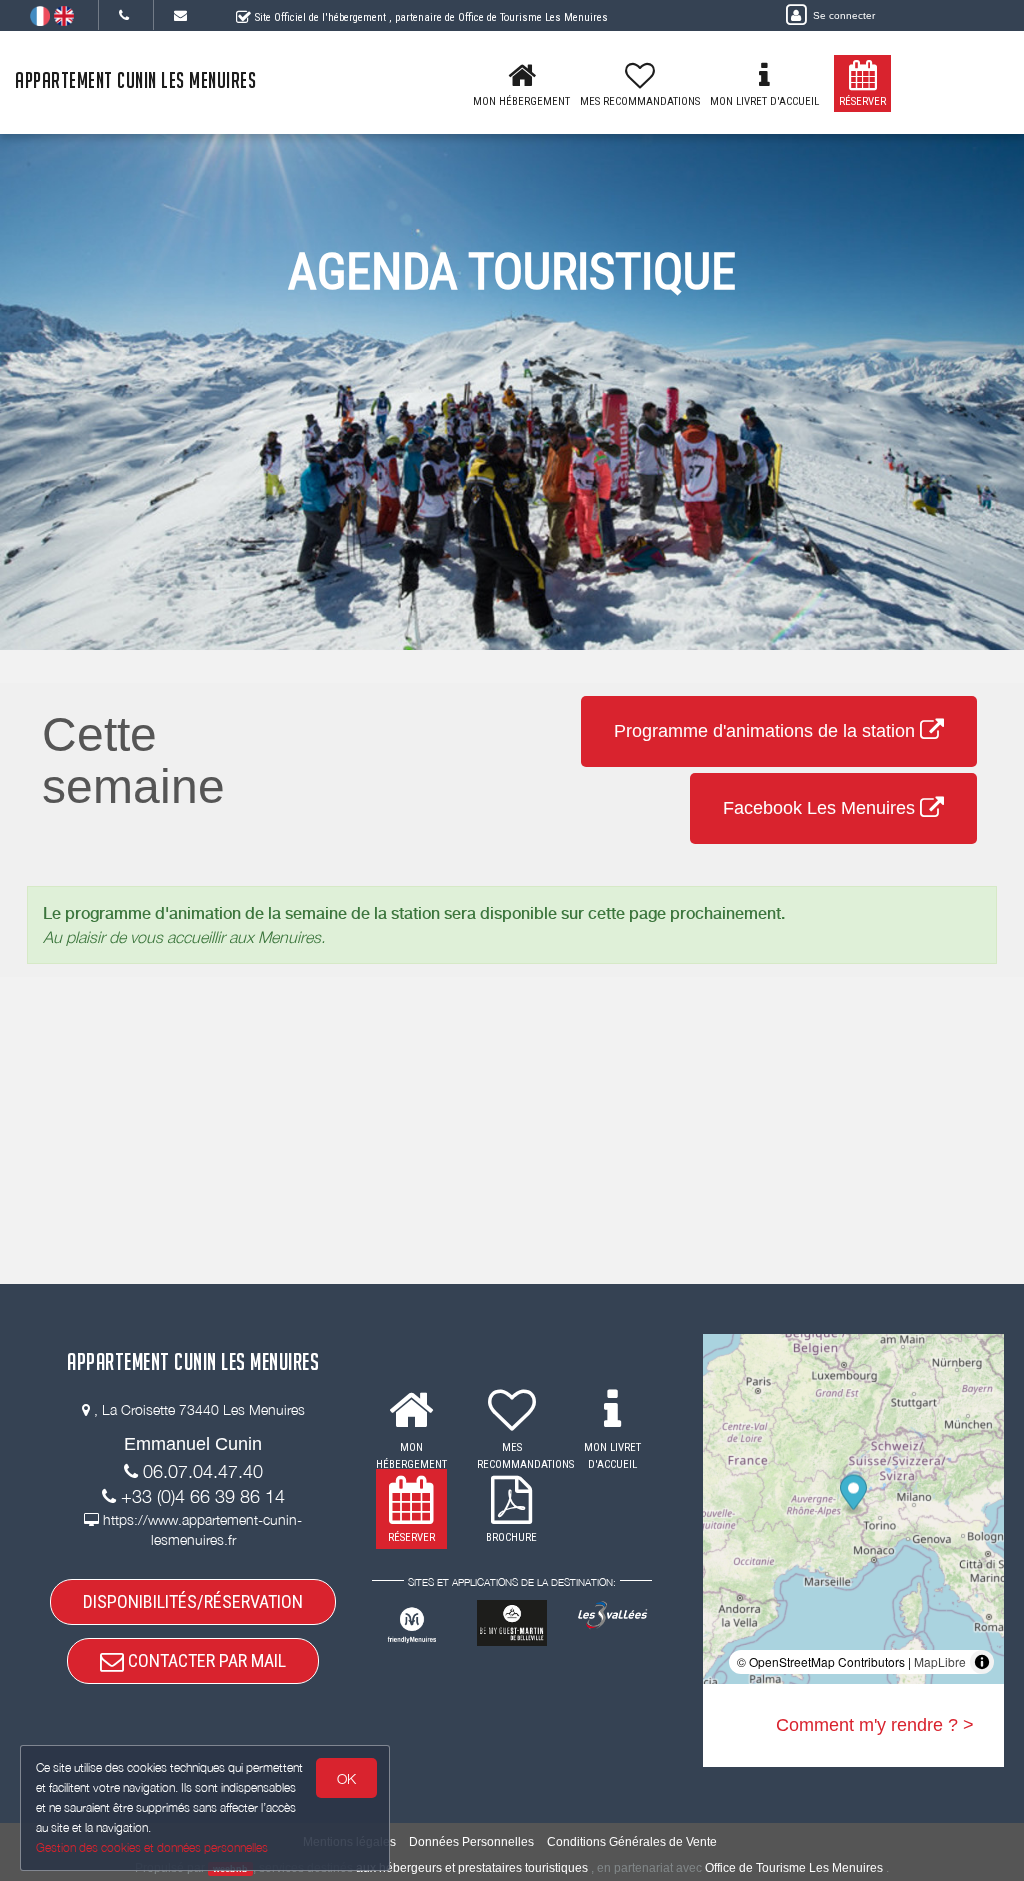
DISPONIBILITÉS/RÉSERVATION (193, 1601)
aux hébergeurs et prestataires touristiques (472, 1868)
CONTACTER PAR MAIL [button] (205, 1660)
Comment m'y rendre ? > (875, 1725)
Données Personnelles (471, 1842)
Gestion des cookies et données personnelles (152, 1847)
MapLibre (940, 1661)
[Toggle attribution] (982, 1662)
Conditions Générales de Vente (632, 1842)
